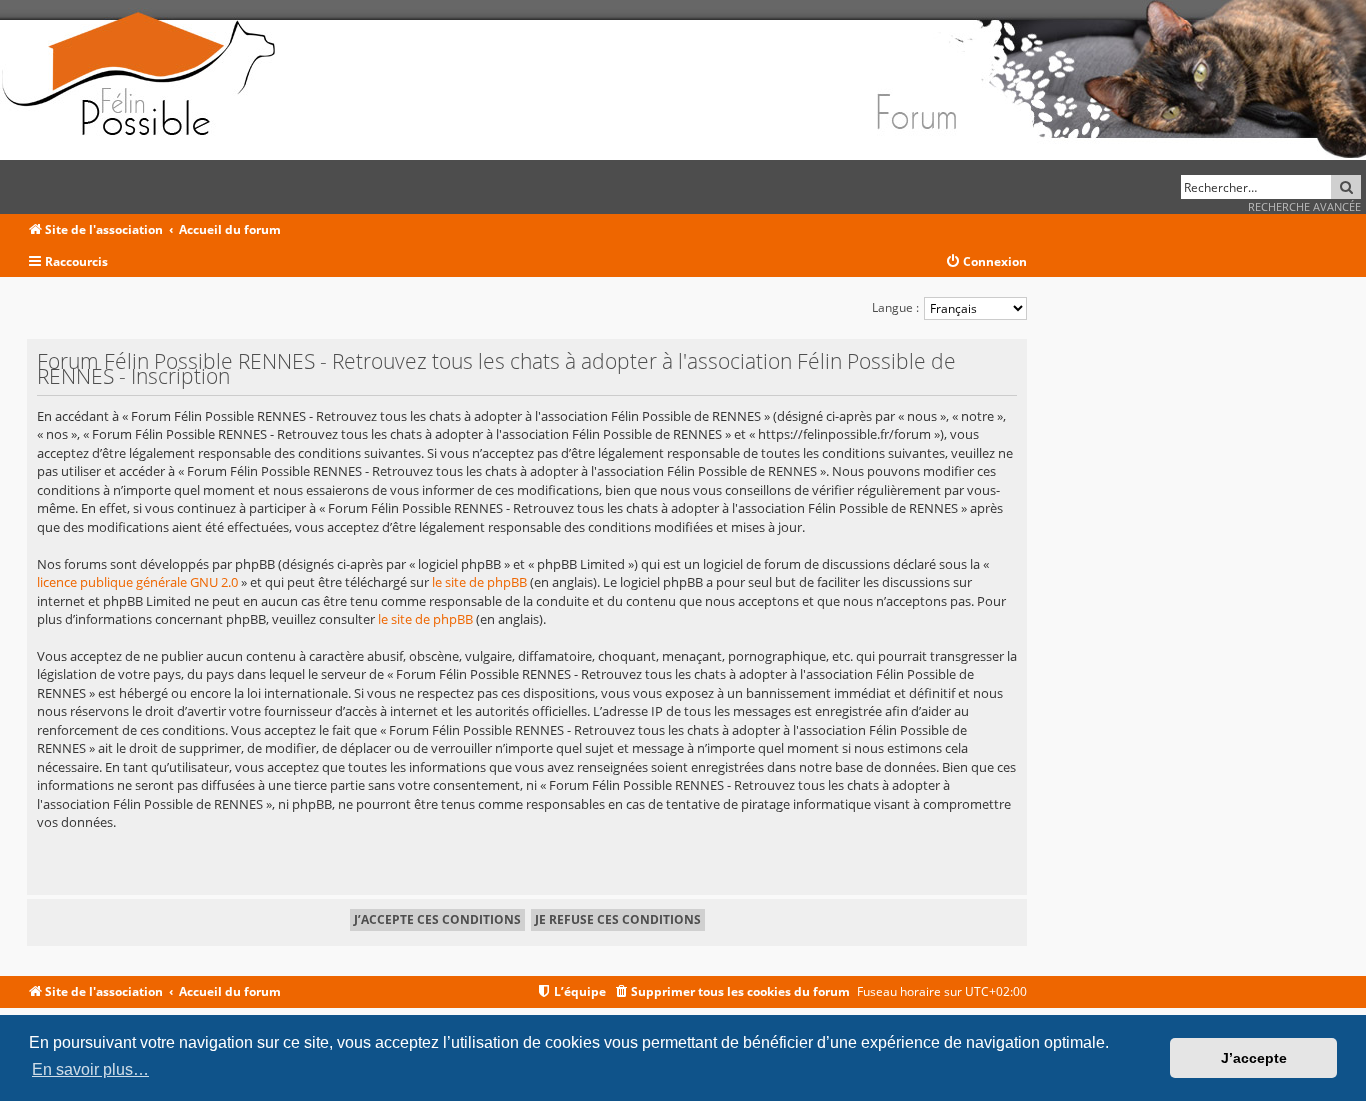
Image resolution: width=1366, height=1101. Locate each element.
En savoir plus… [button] (90, 1069)
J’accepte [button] (1254, 1058)
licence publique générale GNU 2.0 (137, 582)
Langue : (895, 307)
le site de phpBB (479, 582)
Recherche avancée (1304, 206)
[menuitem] (986, 262)
